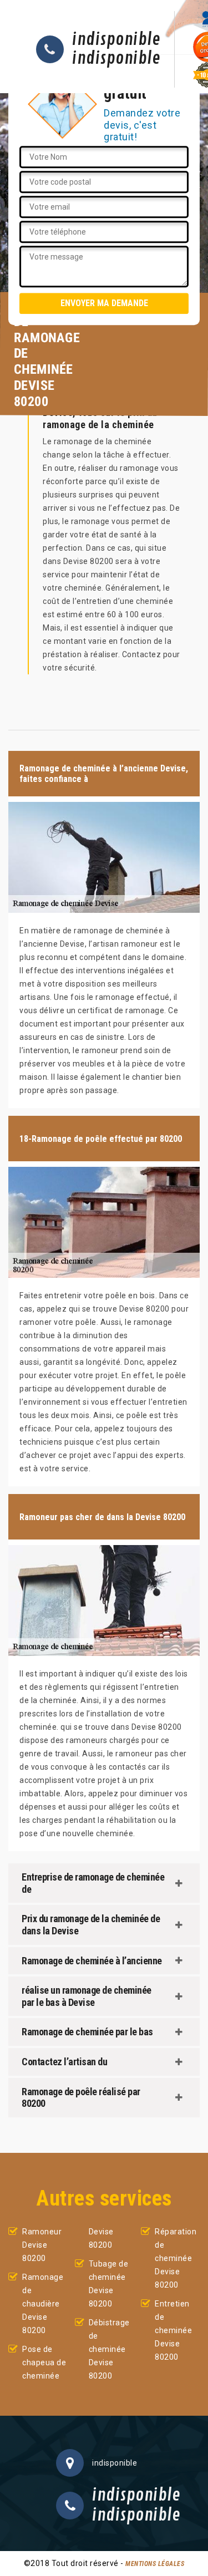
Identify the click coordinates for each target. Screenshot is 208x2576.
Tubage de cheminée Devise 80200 (109, 2284)
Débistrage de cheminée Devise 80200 (109, 2349)
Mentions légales (155, 2564)
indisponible (116, 40)
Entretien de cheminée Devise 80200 (173, 2330)
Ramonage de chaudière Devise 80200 (43, 2304)
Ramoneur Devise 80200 (42, 2245)
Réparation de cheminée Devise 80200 (176, 2258)
